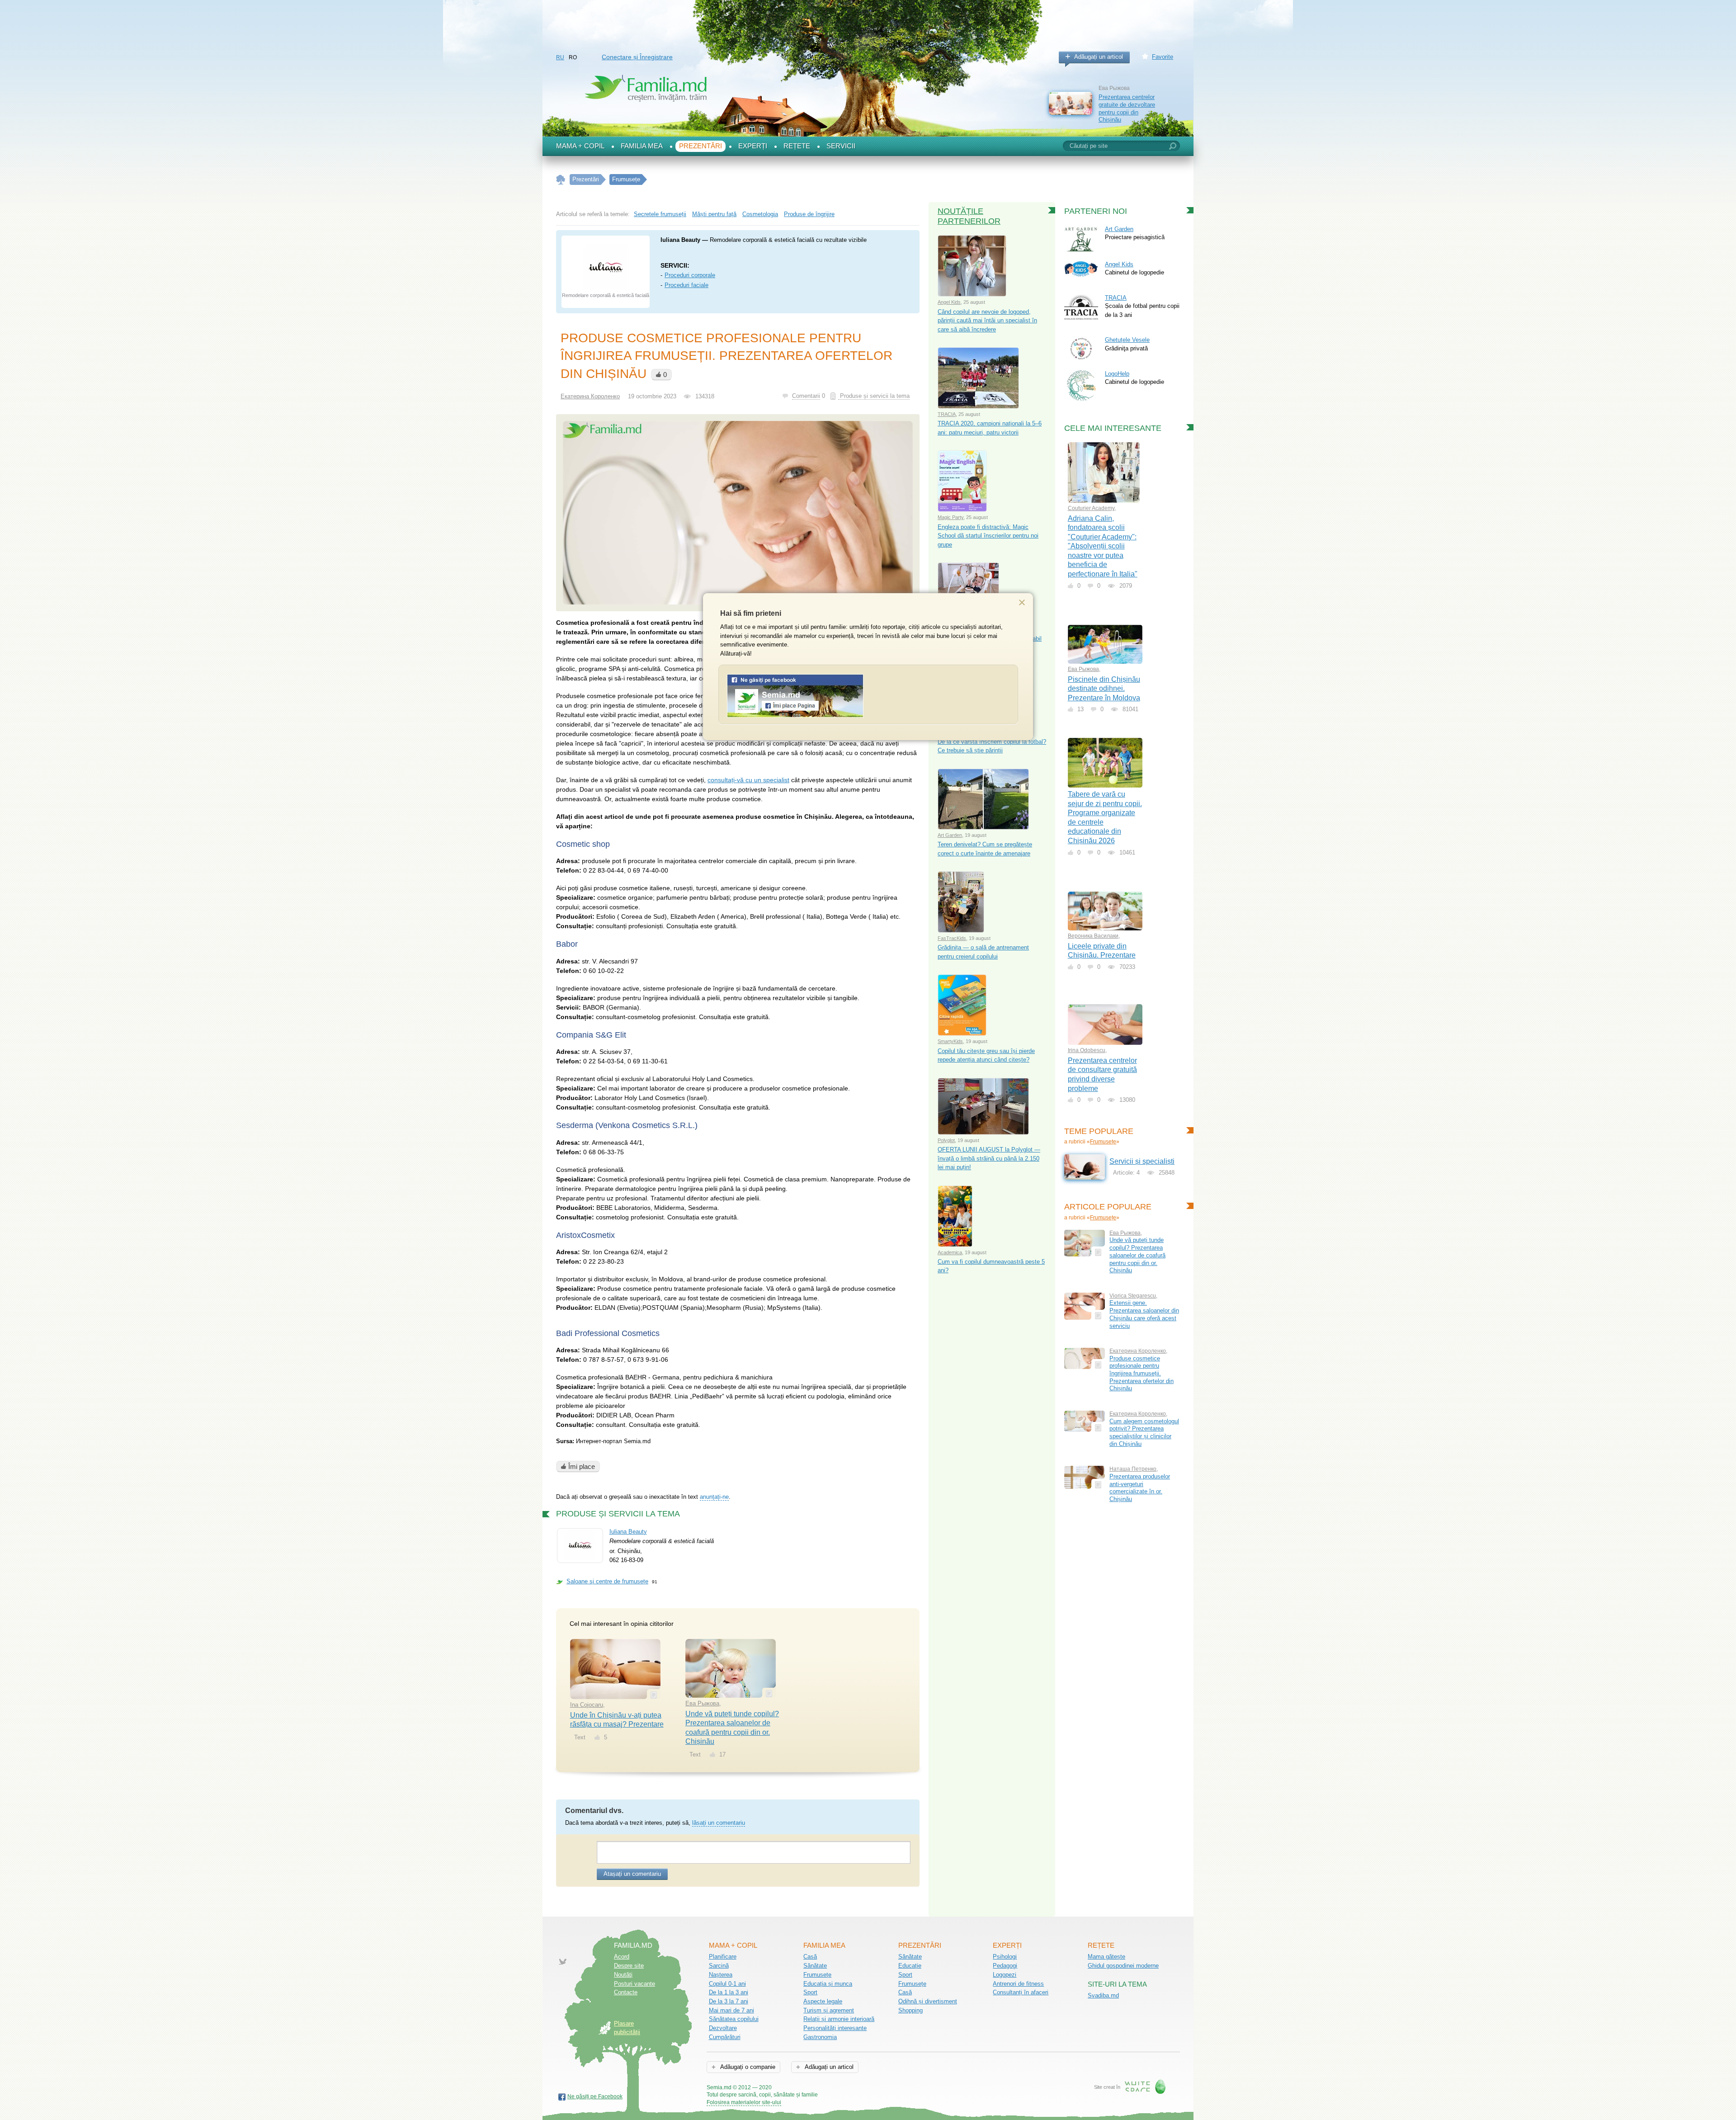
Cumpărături (725, 2037)
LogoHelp (1117, 374)
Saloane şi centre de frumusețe (607, 1581)
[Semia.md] (795, 715)
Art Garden (950, 835)
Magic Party (951, 517)
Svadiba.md (1103, 1995)
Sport (810, 1992)
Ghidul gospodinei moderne (1123, 1966)
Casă (810, 1957)
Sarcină (719, 1966)
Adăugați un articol (1099, 57)
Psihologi (1005, 1957)
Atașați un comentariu (632, 1874)
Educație (910, 1966)
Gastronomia (820, 2037)
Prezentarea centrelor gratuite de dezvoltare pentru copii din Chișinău (1127, 108)
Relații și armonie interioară (839, 2019)
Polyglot (946, 1140)
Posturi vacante (634, 1984)
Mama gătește (1106, 1957)
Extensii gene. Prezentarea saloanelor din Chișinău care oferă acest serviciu (1144, 1314)
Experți (753, 146)
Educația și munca (828, 1984)
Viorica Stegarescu (1133, 1296)
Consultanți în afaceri (1021, 1992)
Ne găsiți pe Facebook (595, 2096)
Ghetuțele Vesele (1127, 340)
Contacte (626, 1992)
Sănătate (815, 1966)
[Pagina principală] (561, 180)
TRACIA (947, 414)
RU (560, 57)
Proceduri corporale (690, 275)
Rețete (797, 146)
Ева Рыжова (702, 1703)
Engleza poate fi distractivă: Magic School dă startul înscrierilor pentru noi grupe (988, 536)
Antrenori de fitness (1018, 1984)
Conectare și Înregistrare (637, 57)
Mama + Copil (580, 146)
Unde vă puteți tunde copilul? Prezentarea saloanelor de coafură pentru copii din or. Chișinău (1137, 1255)
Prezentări (701, 146)
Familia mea (642, 146)
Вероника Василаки (1093, 936)
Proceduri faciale (686, 285)
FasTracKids (952, 938)
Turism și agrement (829, 2010)
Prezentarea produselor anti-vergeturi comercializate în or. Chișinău (1140, 1488)
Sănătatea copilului (734, 2019)
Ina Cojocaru (587, 1705)
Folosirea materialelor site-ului (744, 2102)
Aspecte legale (823, 2001)
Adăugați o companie (747, 2067)
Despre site (629, 1966)
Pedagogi (1005, 1966)
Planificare (723, 1957)
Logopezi (1005, 1975)
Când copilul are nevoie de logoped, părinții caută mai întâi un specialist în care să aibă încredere (987, 321)
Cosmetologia (760, 214)
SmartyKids (950, 1041)
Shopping (910, 2010)
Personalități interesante (835, 2028)
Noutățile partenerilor (969, 216)
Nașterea (721, 1975)
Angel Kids (949, 302)
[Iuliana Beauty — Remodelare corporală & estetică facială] (606, 267)
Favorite (1163, 57)
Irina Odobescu (1087, 1050)
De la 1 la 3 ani (729, 1992)
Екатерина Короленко (590, 396)
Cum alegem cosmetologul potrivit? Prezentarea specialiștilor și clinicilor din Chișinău (1144, 1433)
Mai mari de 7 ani (731, 2010)
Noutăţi (623, 1975)
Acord (622, 1957)
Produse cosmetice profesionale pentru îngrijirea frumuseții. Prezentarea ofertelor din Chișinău (1142, 1374)
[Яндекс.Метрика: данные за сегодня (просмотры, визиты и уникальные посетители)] (844, 2088)
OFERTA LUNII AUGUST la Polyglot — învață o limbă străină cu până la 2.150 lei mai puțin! (989, 1158)
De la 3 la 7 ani (729, 2001)
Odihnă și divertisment (928, 2001)
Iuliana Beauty (628, 1532)
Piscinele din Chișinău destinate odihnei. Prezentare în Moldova (1104, 689)
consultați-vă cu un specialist (748, 780)
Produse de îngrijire (809, 214)
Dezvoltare (723, 2028)
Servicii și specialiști (1142, 1161)
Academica (950, 1252)
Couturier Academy (1091, 508)
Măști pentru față (714, 214)
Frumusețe (1103, 1142)
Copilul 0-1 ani (727, 1984)
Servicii (841, 146)
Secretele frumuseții (660, 214)
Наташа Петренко (1133, 1469)
